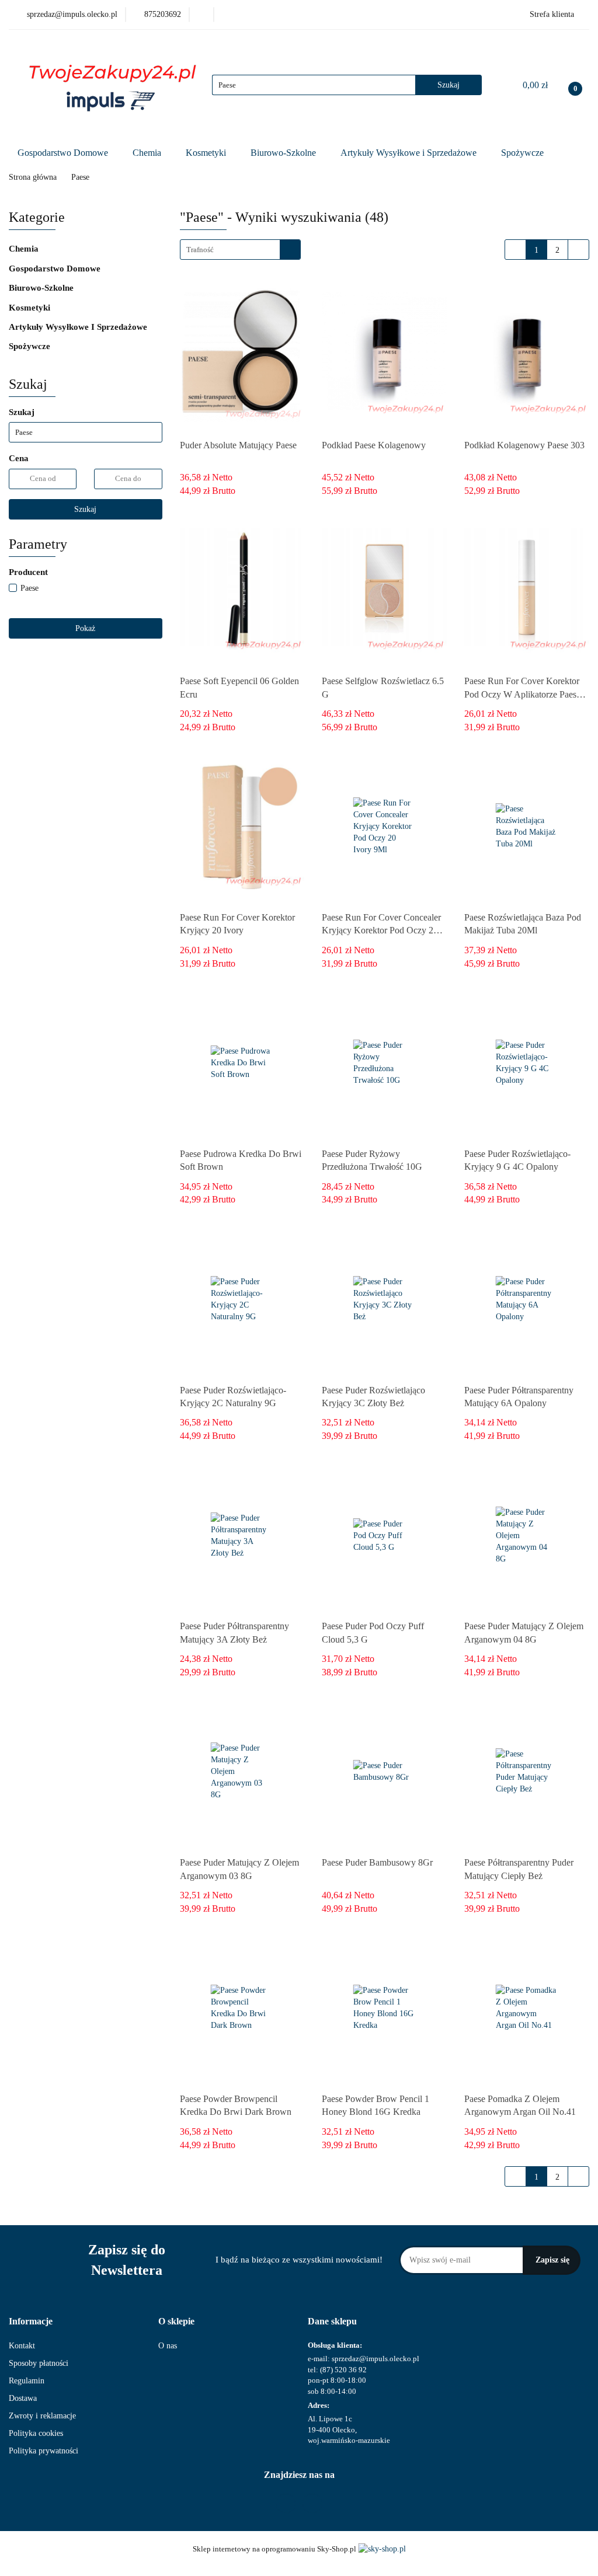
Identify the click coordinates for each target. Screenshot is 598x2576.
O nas (168, 2346)
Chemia (148, 153)
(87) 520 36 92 (343, 2370)
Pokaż (85, 628)
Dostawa (23, 2398)
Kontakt (22, 2346)
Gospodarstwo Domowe (64, 153)
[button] (31, 2322)
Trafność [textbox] (200, 250)
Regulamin (27, 2381)
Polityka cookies (36, 2433)
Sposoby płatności (39, 2363)
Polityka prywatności (44, 2451)
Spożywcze (524, 153)
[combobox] (240, 250)
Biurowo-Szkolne (284, 153)
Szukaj (85, 509)
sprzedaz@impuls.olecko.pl (376, 2359)
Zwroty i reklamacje (42, 2416)
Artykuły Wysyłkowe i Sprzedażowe (410, 153)
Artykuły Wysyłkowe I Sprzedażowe (79, 327)
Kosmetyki (207, 153)
